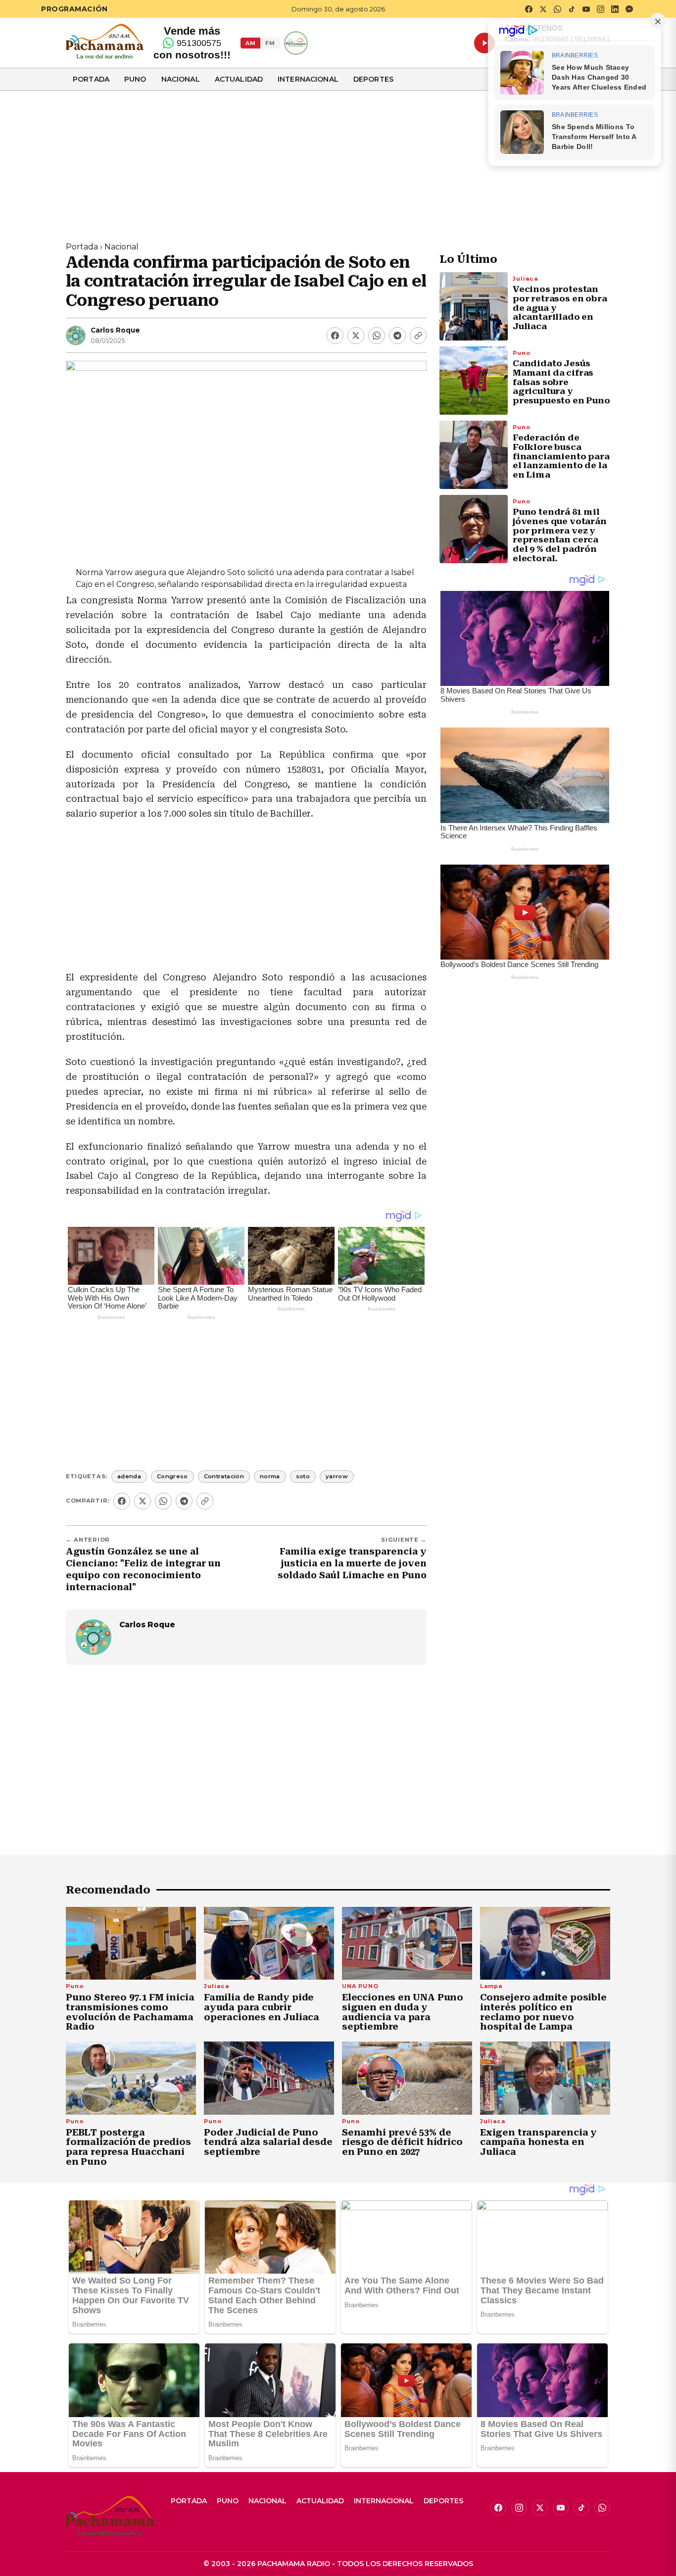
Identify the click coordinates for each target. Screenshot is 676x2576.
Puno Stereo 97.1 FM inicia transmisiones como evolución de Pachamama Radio (130, 2012)
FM (270, 43)
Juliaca (525, 279)
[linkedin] (615, 9)
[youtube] (586, 9)
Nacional (181, 79)
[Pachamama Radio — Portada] (105, 41)
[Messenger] (629, 9)
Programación (74, 9)
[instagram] (600, 9)
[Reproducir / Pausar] (484, 43)
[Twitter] (356, 336)
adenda (129, 1476)
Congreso (172, 1476)
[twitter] (543, 9)
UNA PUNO (360, 1986)
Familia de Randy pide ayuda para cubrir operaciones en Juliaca (262, 2007)
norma (270, 1476)
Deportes (373, 79)
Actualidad (239, 79)
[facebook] (529, 9)
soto (303, 1476)
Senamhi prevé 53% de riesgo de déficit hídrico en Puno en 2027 (402, 2142)
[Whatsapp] (377, 336)
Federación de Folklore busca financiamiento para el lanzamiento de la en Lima (561, 457)
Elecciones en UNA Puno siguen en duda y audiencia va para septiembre (403, 2012)
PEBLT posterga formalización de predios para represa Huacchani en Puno (128, 2147)
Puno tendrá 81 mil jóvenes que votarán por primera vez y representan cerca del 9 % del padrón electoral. (560, 535)
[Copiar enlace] (418, 336)
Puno (135, 79)
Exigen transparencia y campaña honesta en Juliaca (538, 2142)
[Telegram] (397, 336)
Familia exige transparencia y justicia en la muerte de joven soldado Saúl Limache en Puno (352, 1563)
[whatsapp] (557, 9)
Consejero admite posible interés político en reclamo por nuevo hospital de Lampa (543, 2012)
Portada (91, 79)
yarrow (337, 1476)
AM (250, 43)
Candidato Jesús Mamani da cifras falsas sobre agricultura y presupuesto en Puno (561, 382)
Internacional (308, 79)
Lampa (491, 1986)
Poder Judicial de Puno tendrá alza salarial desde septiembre (268, 2142)
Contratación (224, 1476)
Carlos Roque (115, 330)
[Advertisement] (338, 160)
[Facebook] (335, 336)
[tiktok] (572, 9)
